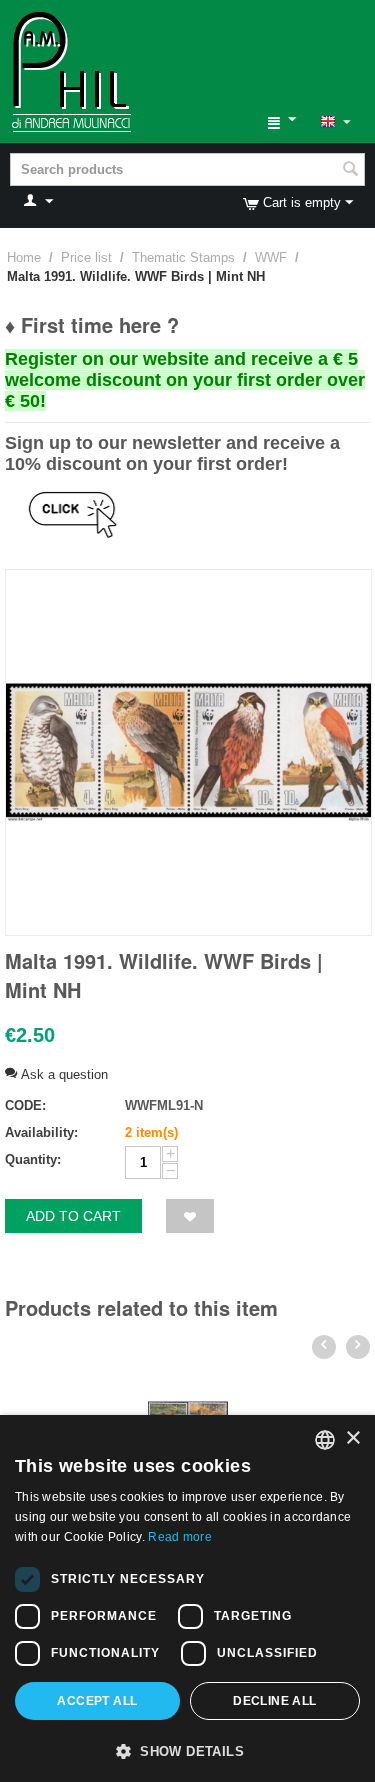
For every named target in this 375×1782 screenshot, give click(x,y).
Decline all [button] (274, 1701)
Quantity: (33, 1159)
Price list (86, 257)
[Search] (350, 171)
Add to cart (73, 1216)
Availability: (41, 1132)
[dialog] (187, 1598)
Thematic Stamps (183, 257)
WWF (271, 257)
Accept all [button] (97, 1701)
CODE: (25, 1105)
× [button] (352, 1438)
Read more (180, 1537)
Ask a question (62, 1074)
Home (24, 257)
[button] (187, 1750)
